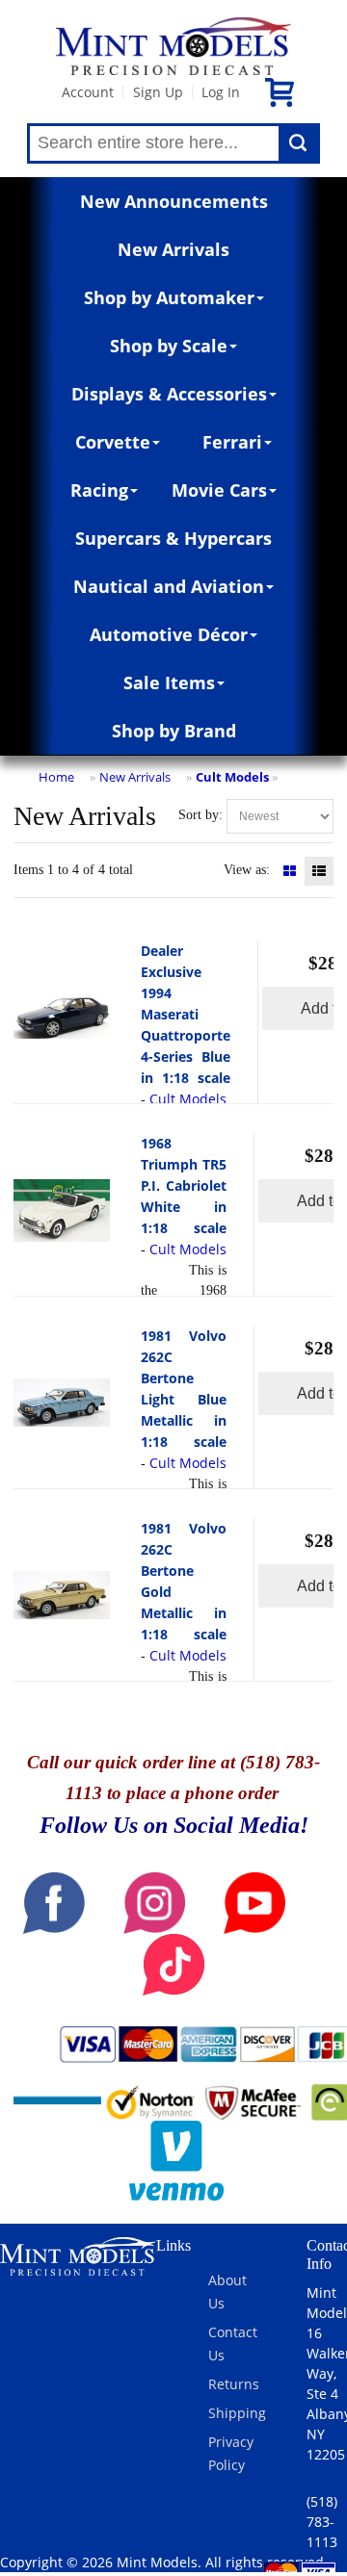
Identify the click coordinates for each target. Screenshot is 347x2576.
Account (88, 92)
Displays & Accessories (169, 394)
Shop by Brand (174, 731)
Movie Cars (219, 490)
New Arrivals (173, 249)
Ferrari (232, 442)
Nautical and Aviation (169, 586)
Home (56, 777)
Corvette (113, 442)
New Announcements (174, 201)
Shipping (237, 2413)
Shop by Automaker (169, 297)
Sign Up (158, 92)
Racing (99, 490)
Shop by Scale (169, 346)
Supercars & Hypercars (173, 538)
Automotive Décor (169, 634)
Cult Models (232, 777)
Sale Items (169, 683)
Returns (234, 2384)
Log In (221, 92)
